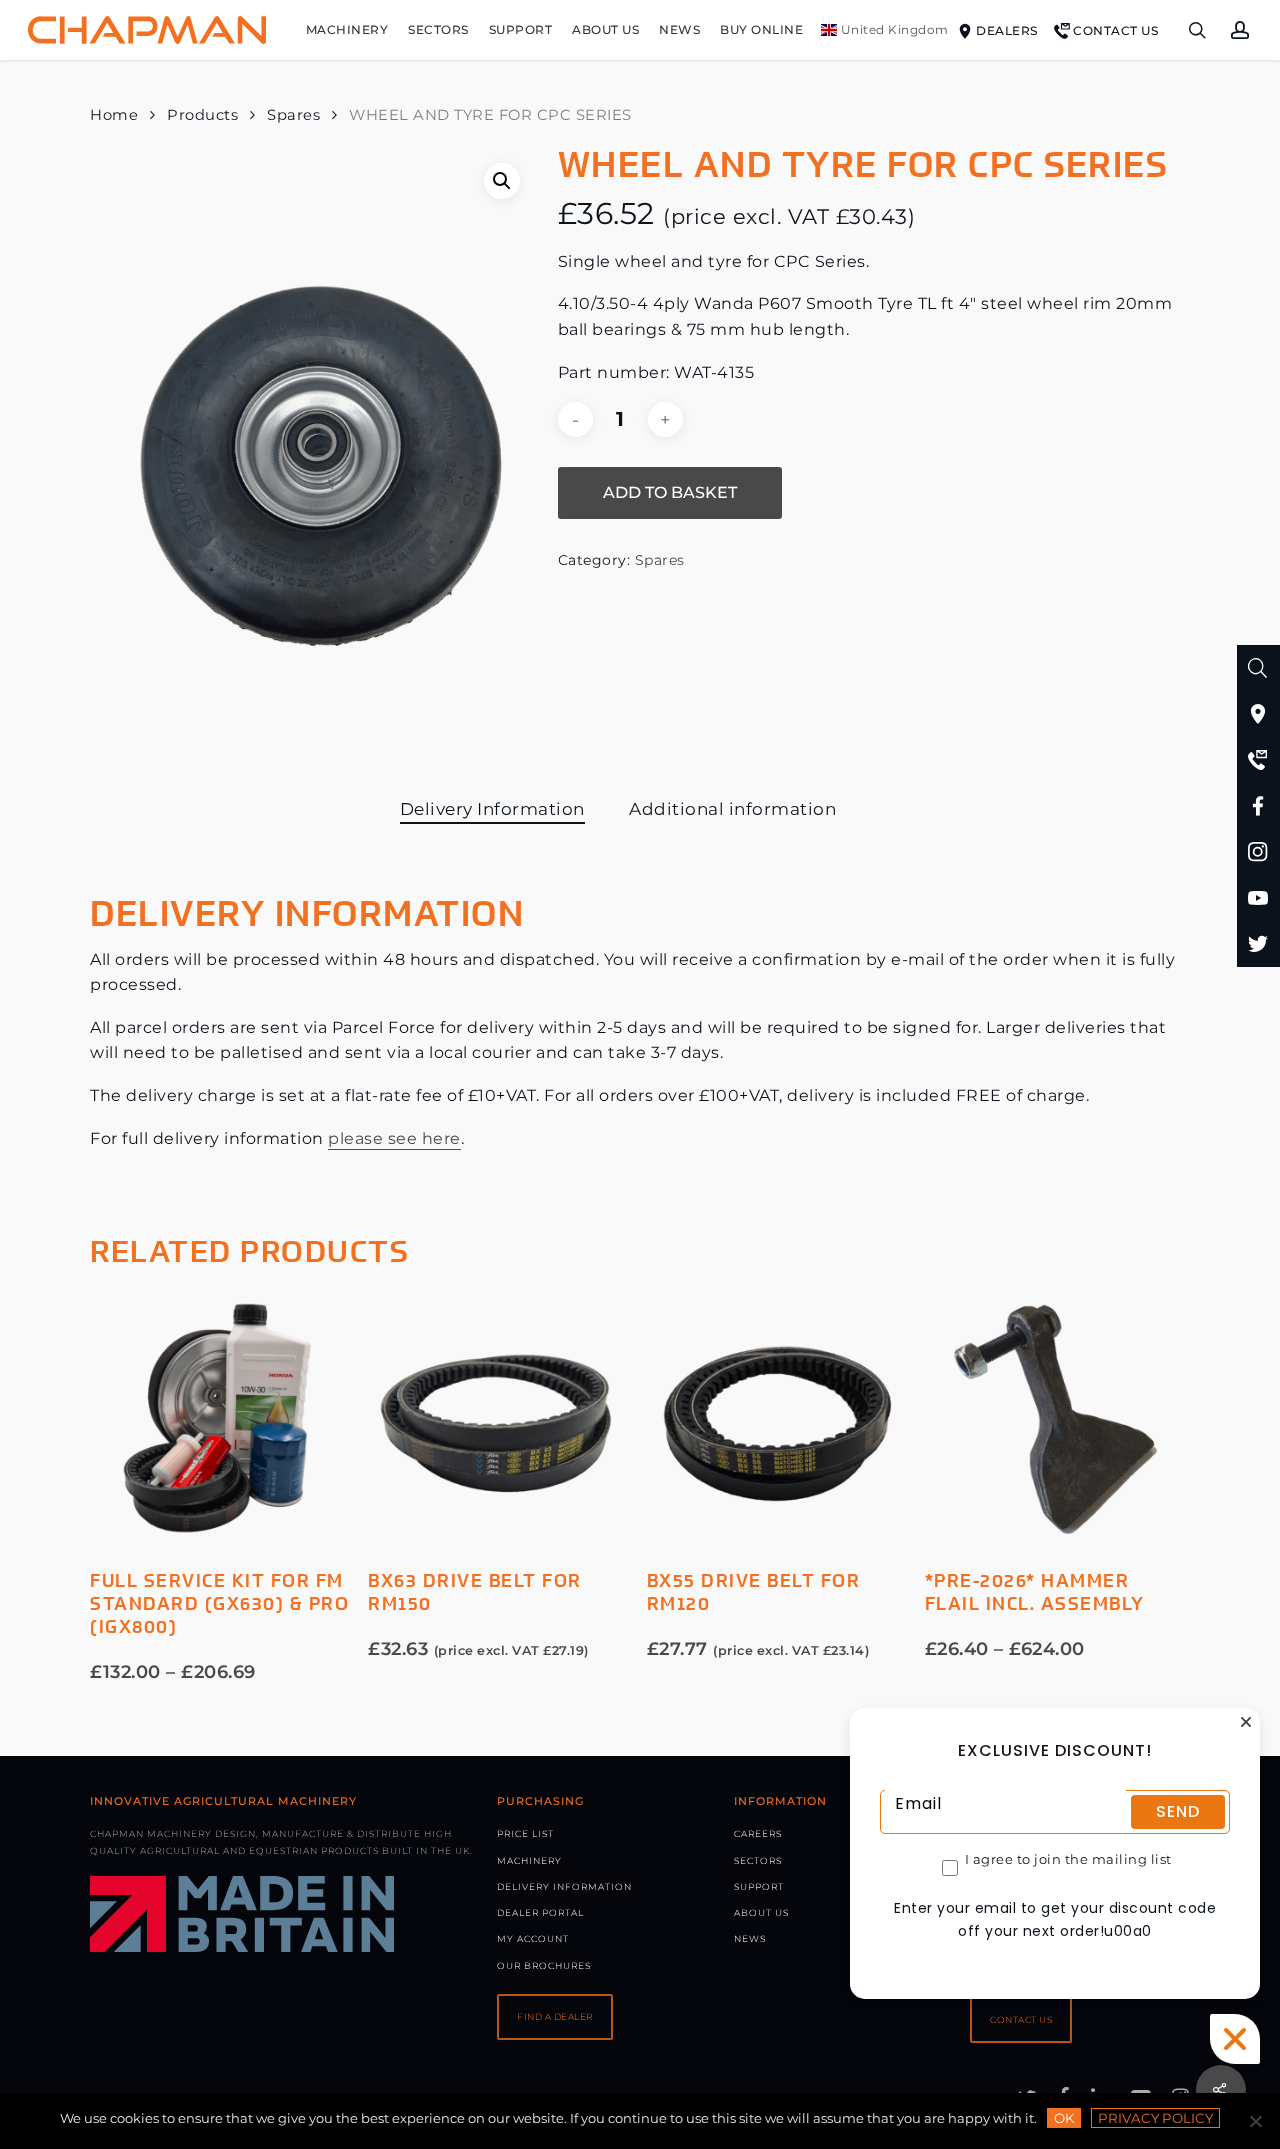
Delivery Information (564, 1886)
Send (1178, 1811)
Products (202, 115)
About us (761, 1912)
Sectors (758, 1860)
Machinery (529, 1860)
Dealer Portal (540, 1912)
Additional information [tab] (732, 809)
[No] (1255, 2121)
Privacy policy (1155, 2118)
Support (759, 1886)
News (750, 1938)
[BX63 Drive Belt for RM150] (500, 1418)
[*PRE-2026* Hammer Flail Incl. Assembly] (1057, 1418)
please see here (394, 1138)
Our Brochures (544, 1965)
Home (114, 115)
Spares (293, 115)
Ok (1064, 2118)
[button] (502, 181)
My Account (533, 1938)
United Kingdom (893, 29)
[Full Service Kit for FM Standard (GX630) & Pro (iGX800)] (222, 1418)
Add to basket (670, 492)
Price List (525, 1833)
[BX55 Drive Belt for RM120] (779, 1418)
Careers (758, 1833)
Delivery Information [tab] (492, 809)
